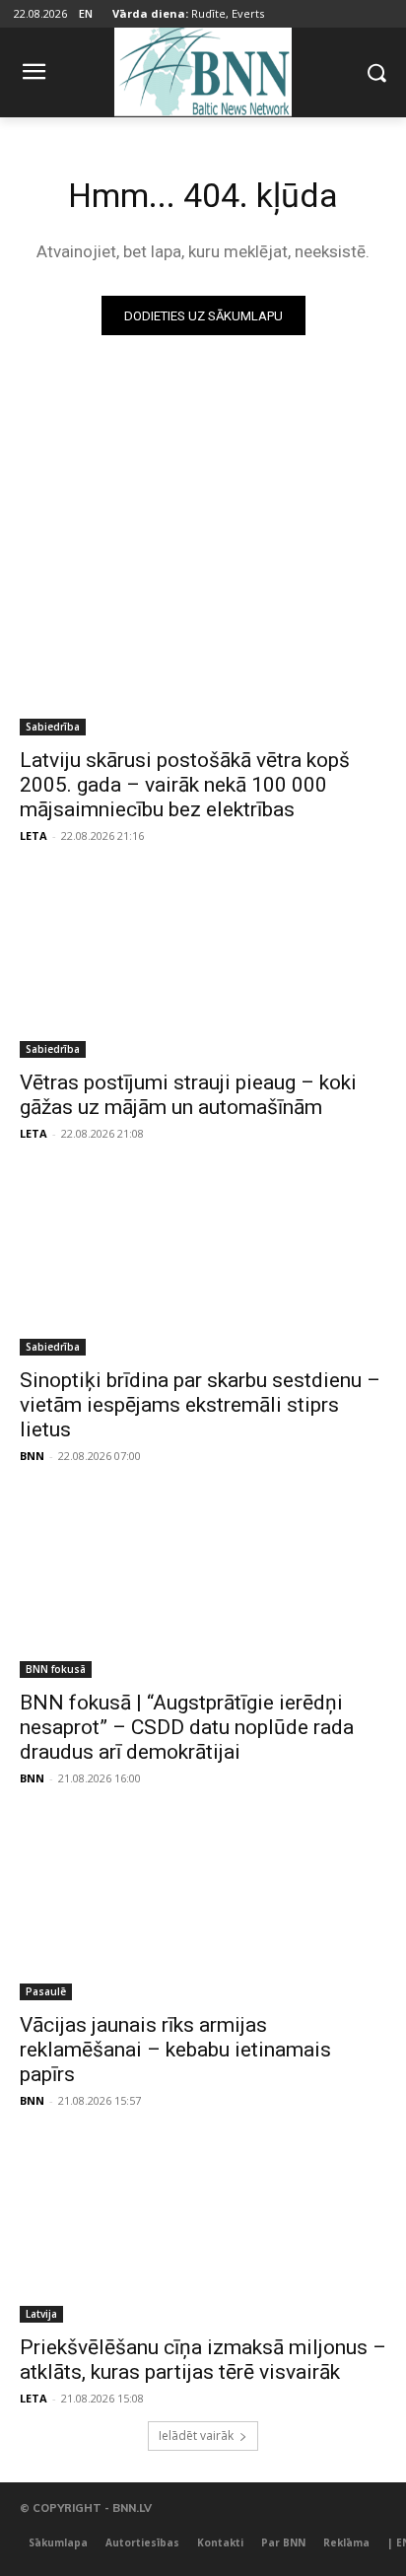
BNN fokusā (56, 1669)
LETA (34, 835)
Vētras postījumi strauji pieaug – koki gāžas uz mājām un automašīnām (188, 1095)
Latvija (41, 2314)
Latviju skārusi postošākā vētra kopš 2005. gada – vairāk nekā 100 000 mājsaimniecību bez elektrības (185, 785)
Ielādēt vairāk (196, 2436)
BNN (32, 1456)
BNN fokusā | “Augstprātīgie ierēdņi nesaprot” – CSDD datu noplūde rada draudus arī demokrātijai (187, 1727)
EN (86, 13)
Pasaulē (46, 1991)
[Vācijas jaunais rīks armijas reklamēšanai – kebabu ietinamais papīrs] (203, 1909)
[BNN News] (203, 69)
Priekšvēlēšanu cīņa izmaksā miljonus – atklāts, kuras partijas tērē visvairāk (203, 2360)
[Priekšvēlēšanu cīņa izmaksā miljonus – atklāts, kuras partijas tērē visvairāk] (203, 2231)
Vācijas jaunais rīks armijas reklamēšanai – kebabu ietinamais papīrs (175, 2050)
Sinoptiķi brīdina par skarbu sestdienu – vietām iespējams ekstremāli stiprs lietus (200, 1405)
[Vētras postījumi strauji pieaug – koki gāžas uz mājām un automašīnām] (203, 966)
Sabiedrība (53, 727)
